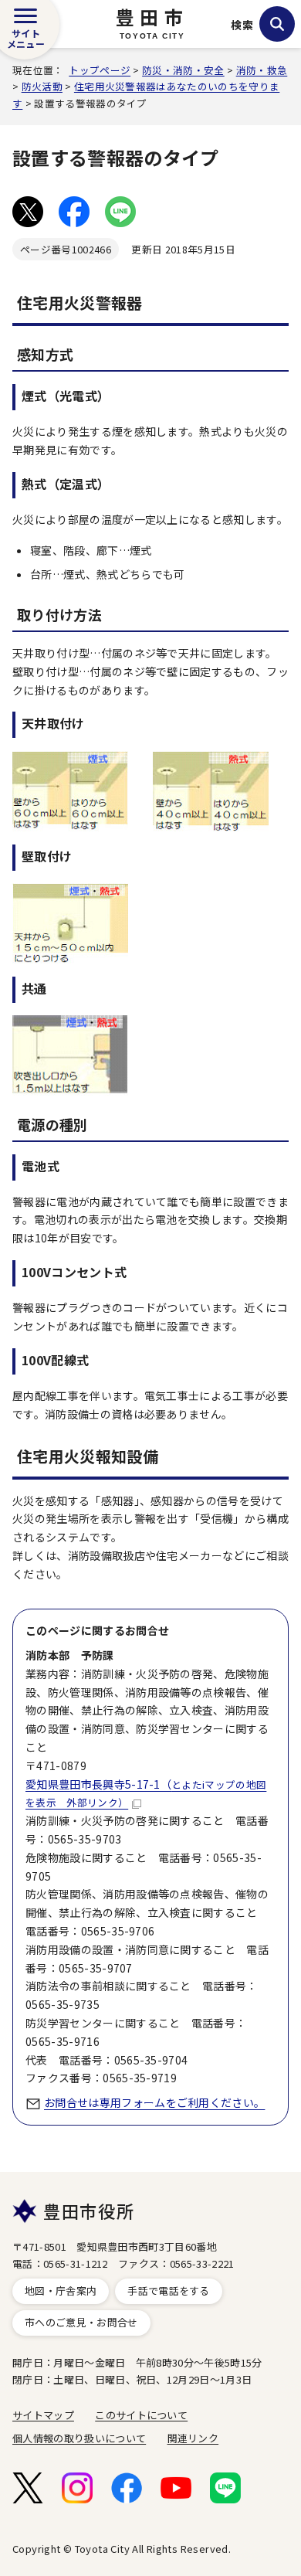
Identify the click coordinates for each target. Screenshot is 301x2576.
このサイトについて (141, 2415)
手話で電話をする (169, 2291)
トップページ (100, 70)
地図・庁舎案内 (61, 2291)
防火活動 (42, 86)
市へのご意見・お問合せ (81, 2322)
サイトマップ (43, 2415)
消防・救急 (262, 70)
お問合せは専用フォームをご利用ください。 (154, 2102)
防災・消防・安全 (183, 70)
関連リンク (193, 2438)
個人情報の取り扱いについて (79, 2438)
